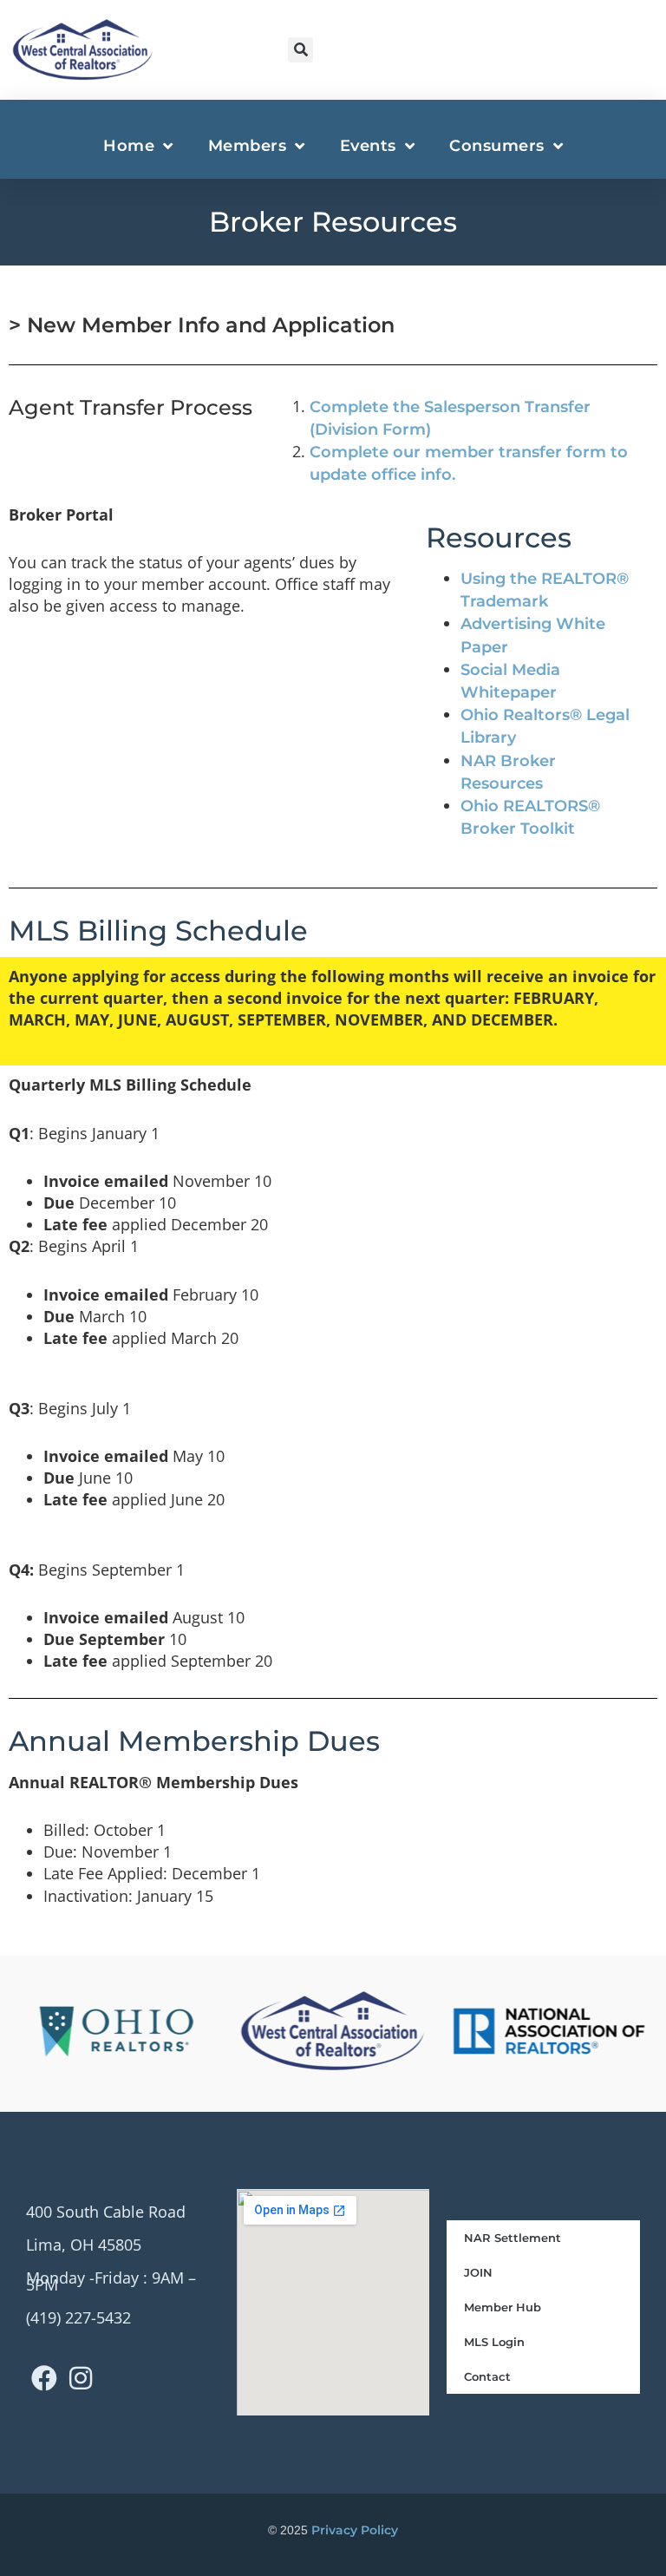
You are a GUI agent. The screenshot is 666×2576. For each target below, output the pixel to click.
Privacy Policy (355, 2530)
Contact (487, 2376)
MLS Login (494, 2342)
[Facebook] (44, 2378)
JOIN (478, 2272)
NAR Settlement (513, 2238)
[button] (300, 50)
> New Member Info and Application (202, 325)
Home (129, 146)
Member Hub (503, 2307)
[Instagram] (81, 2378)
